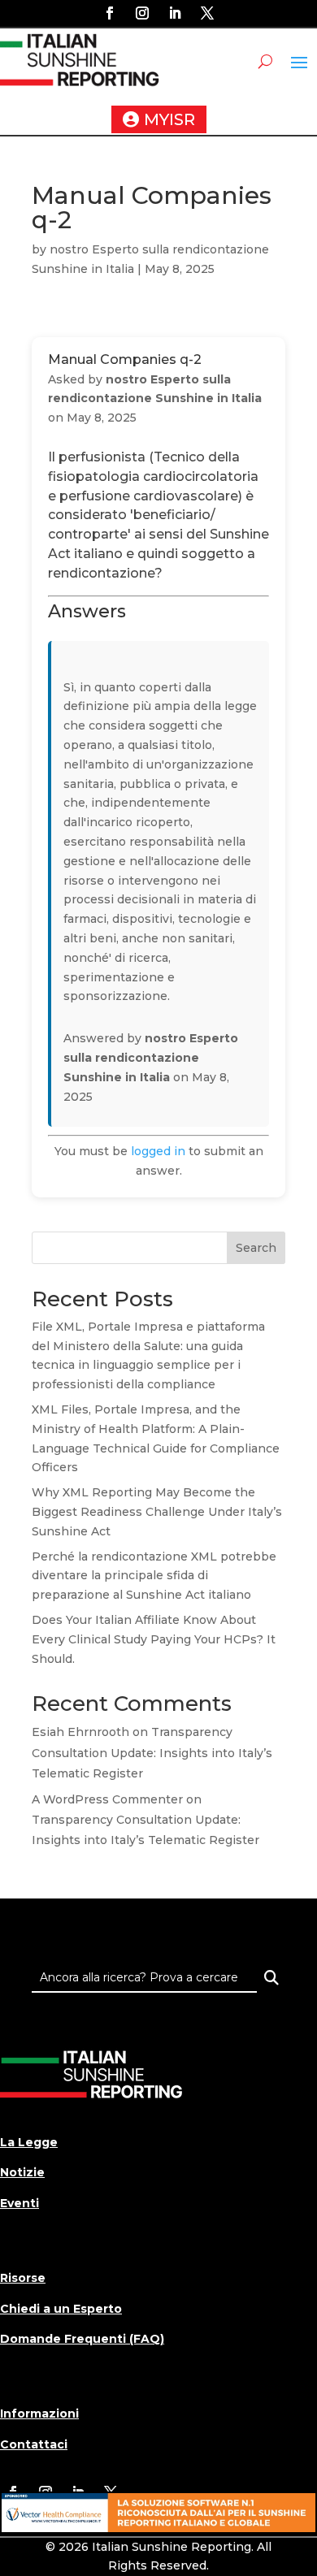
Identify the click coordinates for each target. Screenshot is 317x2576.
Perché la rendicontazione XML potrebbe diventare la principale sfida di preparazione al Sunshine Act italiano (154, 1576)
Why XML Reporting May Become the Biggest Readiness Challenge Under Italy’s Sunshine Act (157, 1512)
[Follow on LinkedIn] (175, 13)
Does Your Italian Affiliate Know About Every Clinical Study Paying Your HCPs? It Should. (154, 1639)
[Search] (271, 1978)
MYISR (169, 119)
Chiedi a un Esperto (61, 2309)
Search (256, 1248)
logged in (158, 1151)
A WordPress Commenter (107, 1799)
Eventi (20, 2203)
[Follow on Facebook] (110, 13)
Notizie (22, 2172)
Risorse (23, 2278)
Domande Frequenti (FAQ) (82, 2339)
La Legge (29, 2142)
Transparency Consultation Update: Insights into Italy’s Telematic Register (152, 1752)
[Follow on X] (207, 13)
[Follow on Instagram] (142, 13)
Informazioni (39, 2414)
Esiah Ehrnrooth (80, 1732)
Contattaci (34, 2444)
